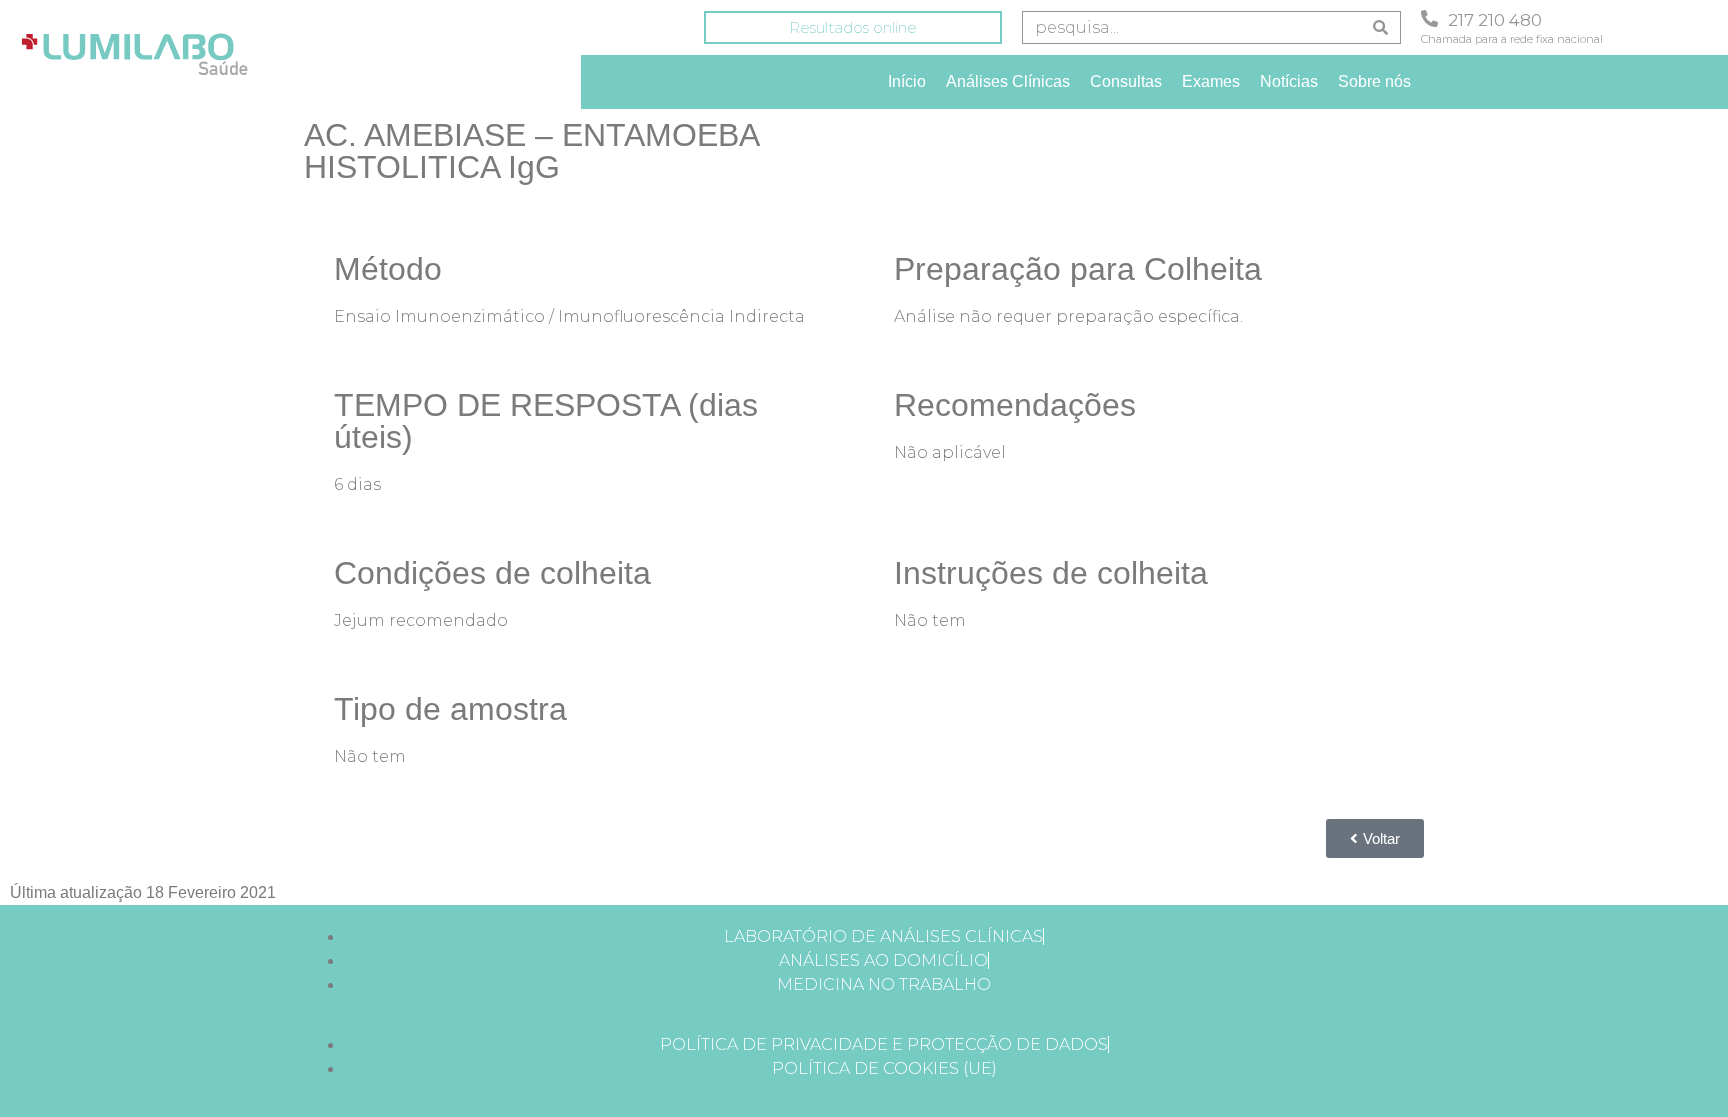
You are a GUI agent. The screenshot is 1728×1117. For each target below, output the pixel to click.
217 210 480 (1495, 20)
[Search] (1380, 27)
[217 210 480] (1429, 18)
